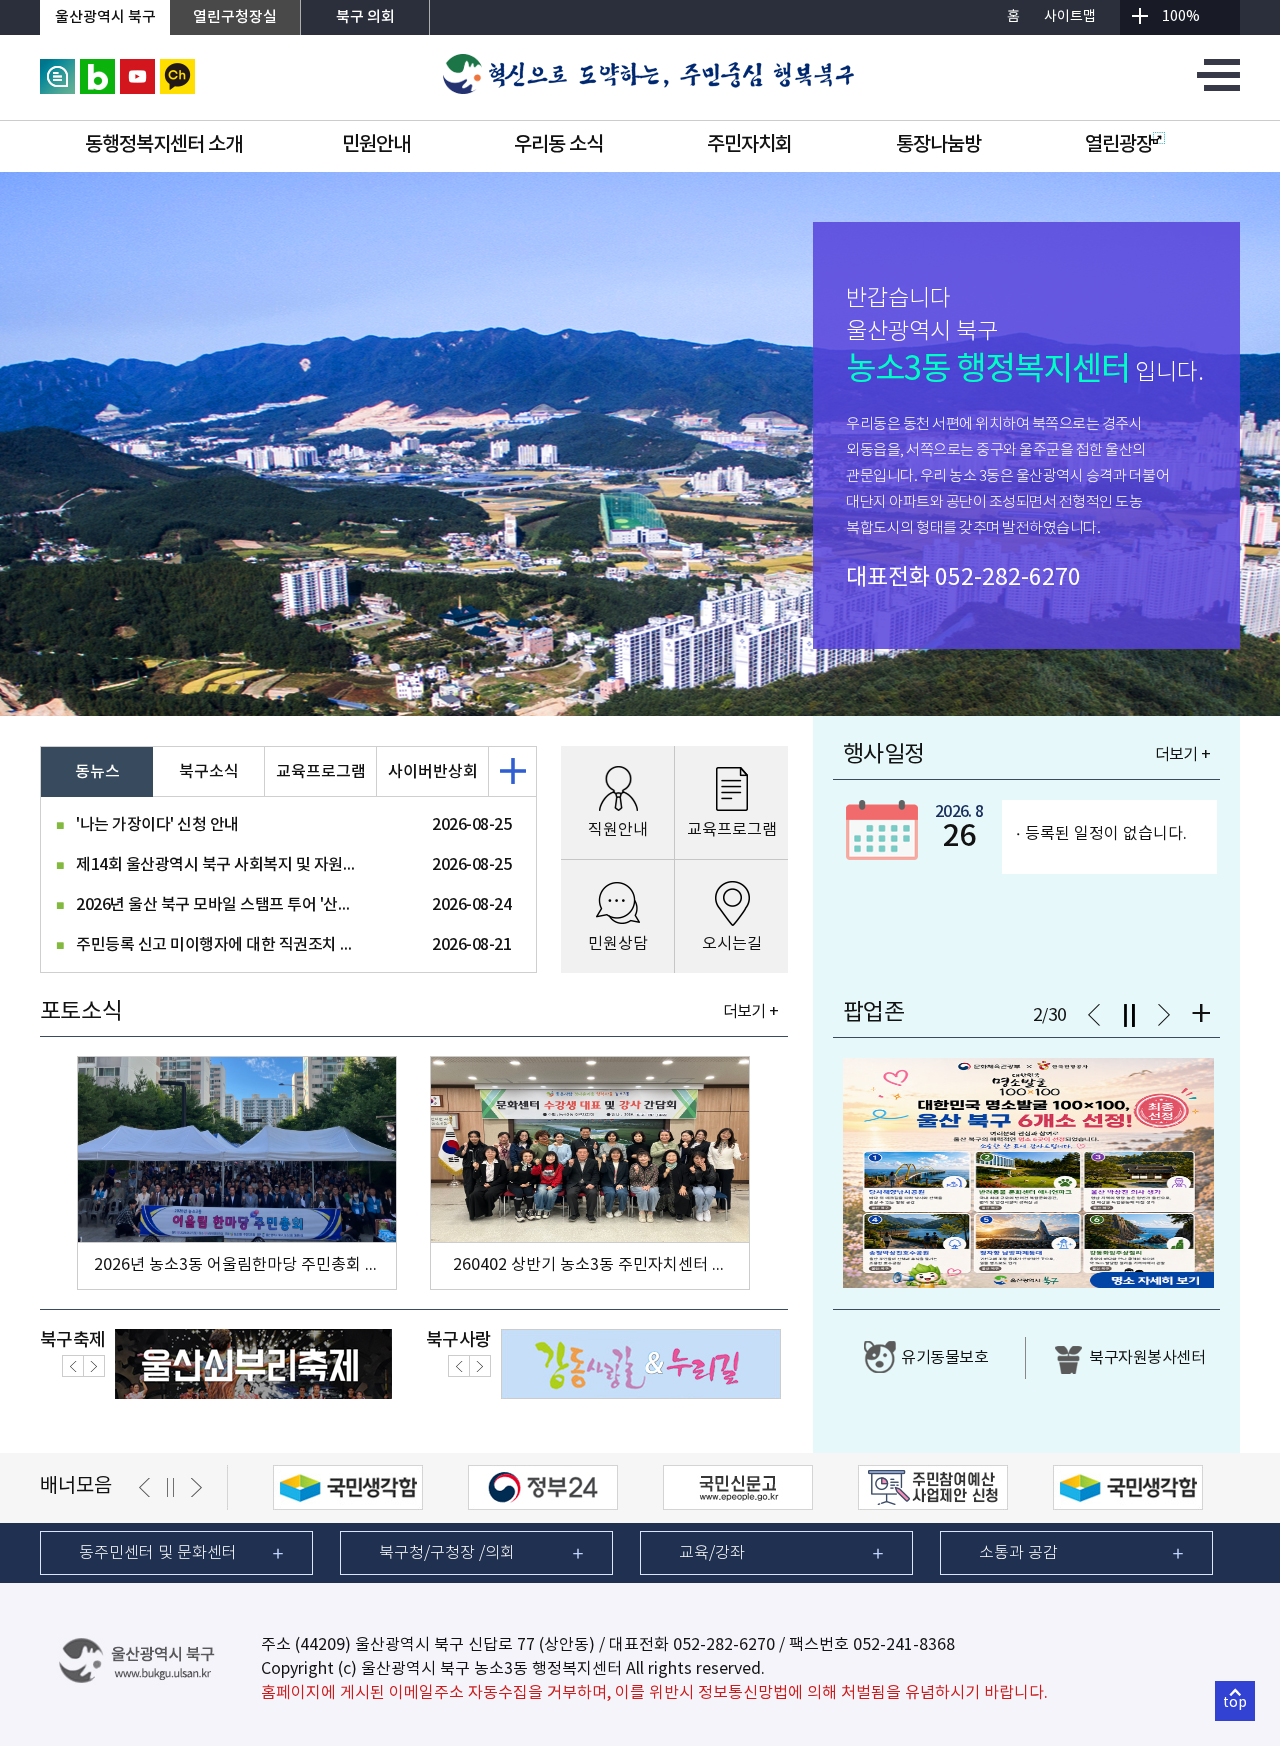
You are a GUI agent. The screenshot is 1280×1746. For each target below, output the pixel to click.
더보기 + (750, 1012)
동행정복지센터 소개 (163, 145)
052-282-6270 (1008, 578)
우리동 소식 (558, 145)
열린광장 (1119, 145)
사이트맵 (1070, 17)
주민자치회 (749, 145)
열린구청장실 (235, 17)
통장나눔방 (938, 145)
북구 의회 (365, 17)
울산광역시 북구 (105, 17)
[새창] (57, 68)
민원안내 (376, 145)
